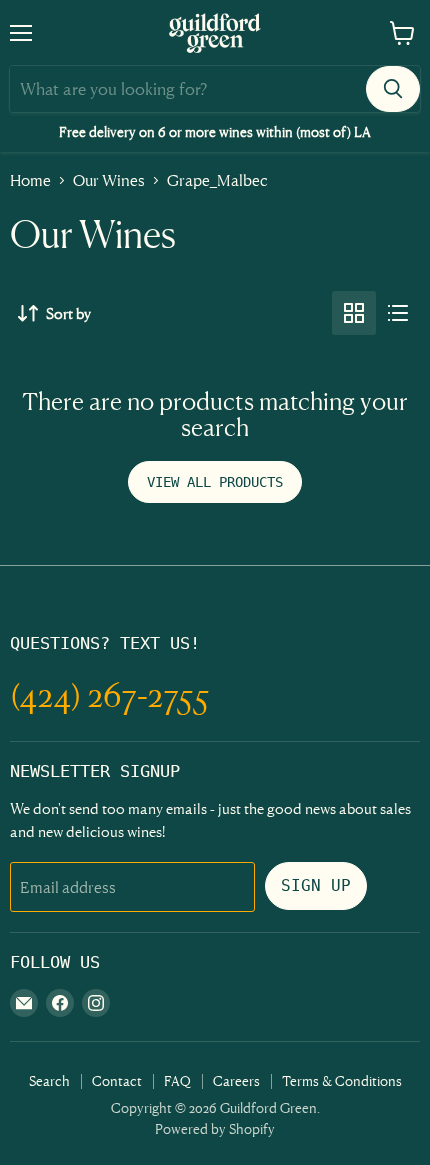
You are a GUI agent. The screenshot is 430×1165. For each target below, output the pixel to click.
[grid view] (354, 313)
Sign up (316, 885)
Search (49, 1080)
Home (30, 180)
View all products (215, 482)
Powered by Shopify (215, 1128)
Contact (117, 1080)
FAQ (177, 1080)
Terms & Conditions (342, 1080)
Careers (236, 1080)
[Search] (393, 89)
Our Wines (109, 180)
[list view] (398, 313)
